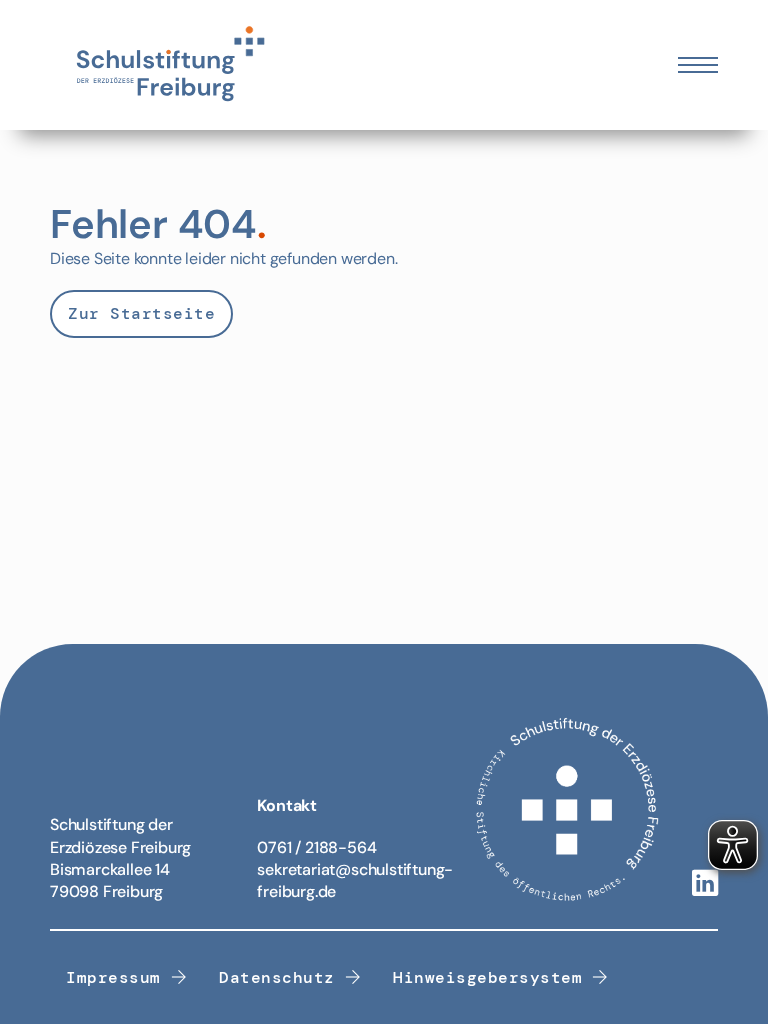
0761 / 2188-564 (316, 847)
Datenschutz (277, 977)
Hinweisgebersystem (487, 977)
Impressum (113, 977)
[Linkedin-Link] (705, 884)
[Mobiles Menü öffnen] (698, 65)
